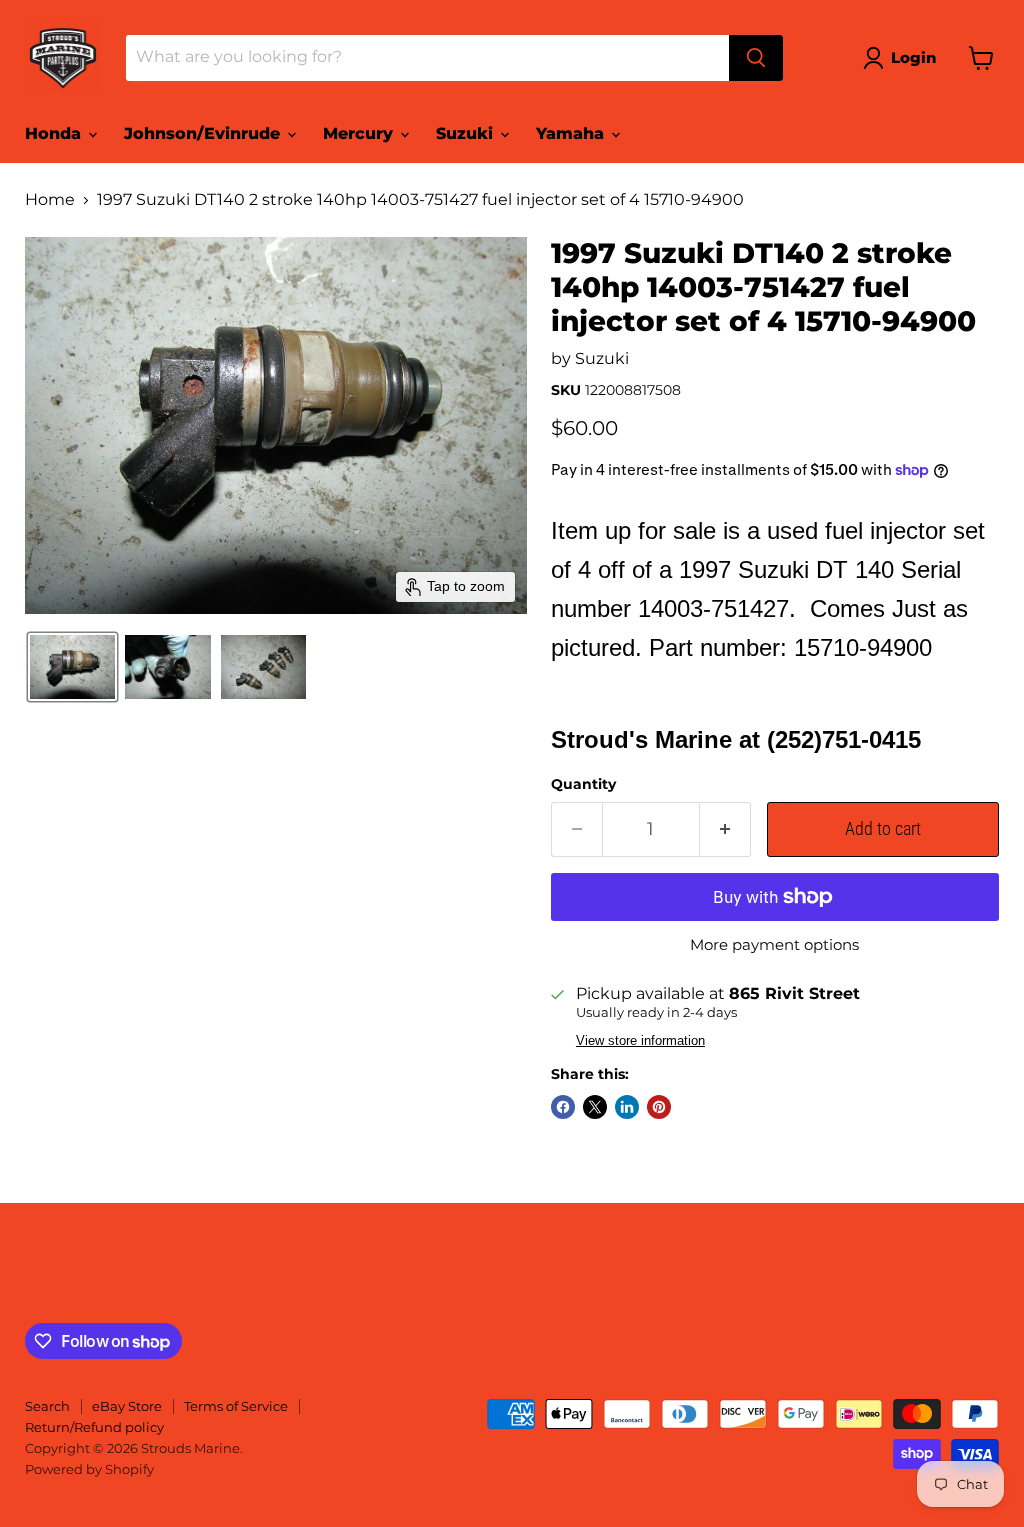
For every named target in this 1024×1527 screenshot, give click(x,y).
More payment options (774, 944)
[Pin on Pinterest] (659, 1107)
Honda (55, 133)
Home (50, 200)
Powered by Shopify (89, 1469)
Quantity (583, 784)
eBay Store (127, 1406)
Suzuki (467, 133)
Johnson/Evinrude (204, 133)
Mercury (360, 133)
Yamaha (572, 133)
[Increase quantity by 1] (725, 829)
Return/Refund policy (94, 1427)
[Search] (756, 58)
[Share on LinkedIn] (627, 1107)
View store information (640, 1041)
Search (47, 1406)
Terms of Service (236, 1406)
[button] (903, 58)
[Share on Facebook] (563, 1107)
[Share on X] (595, 1107)
